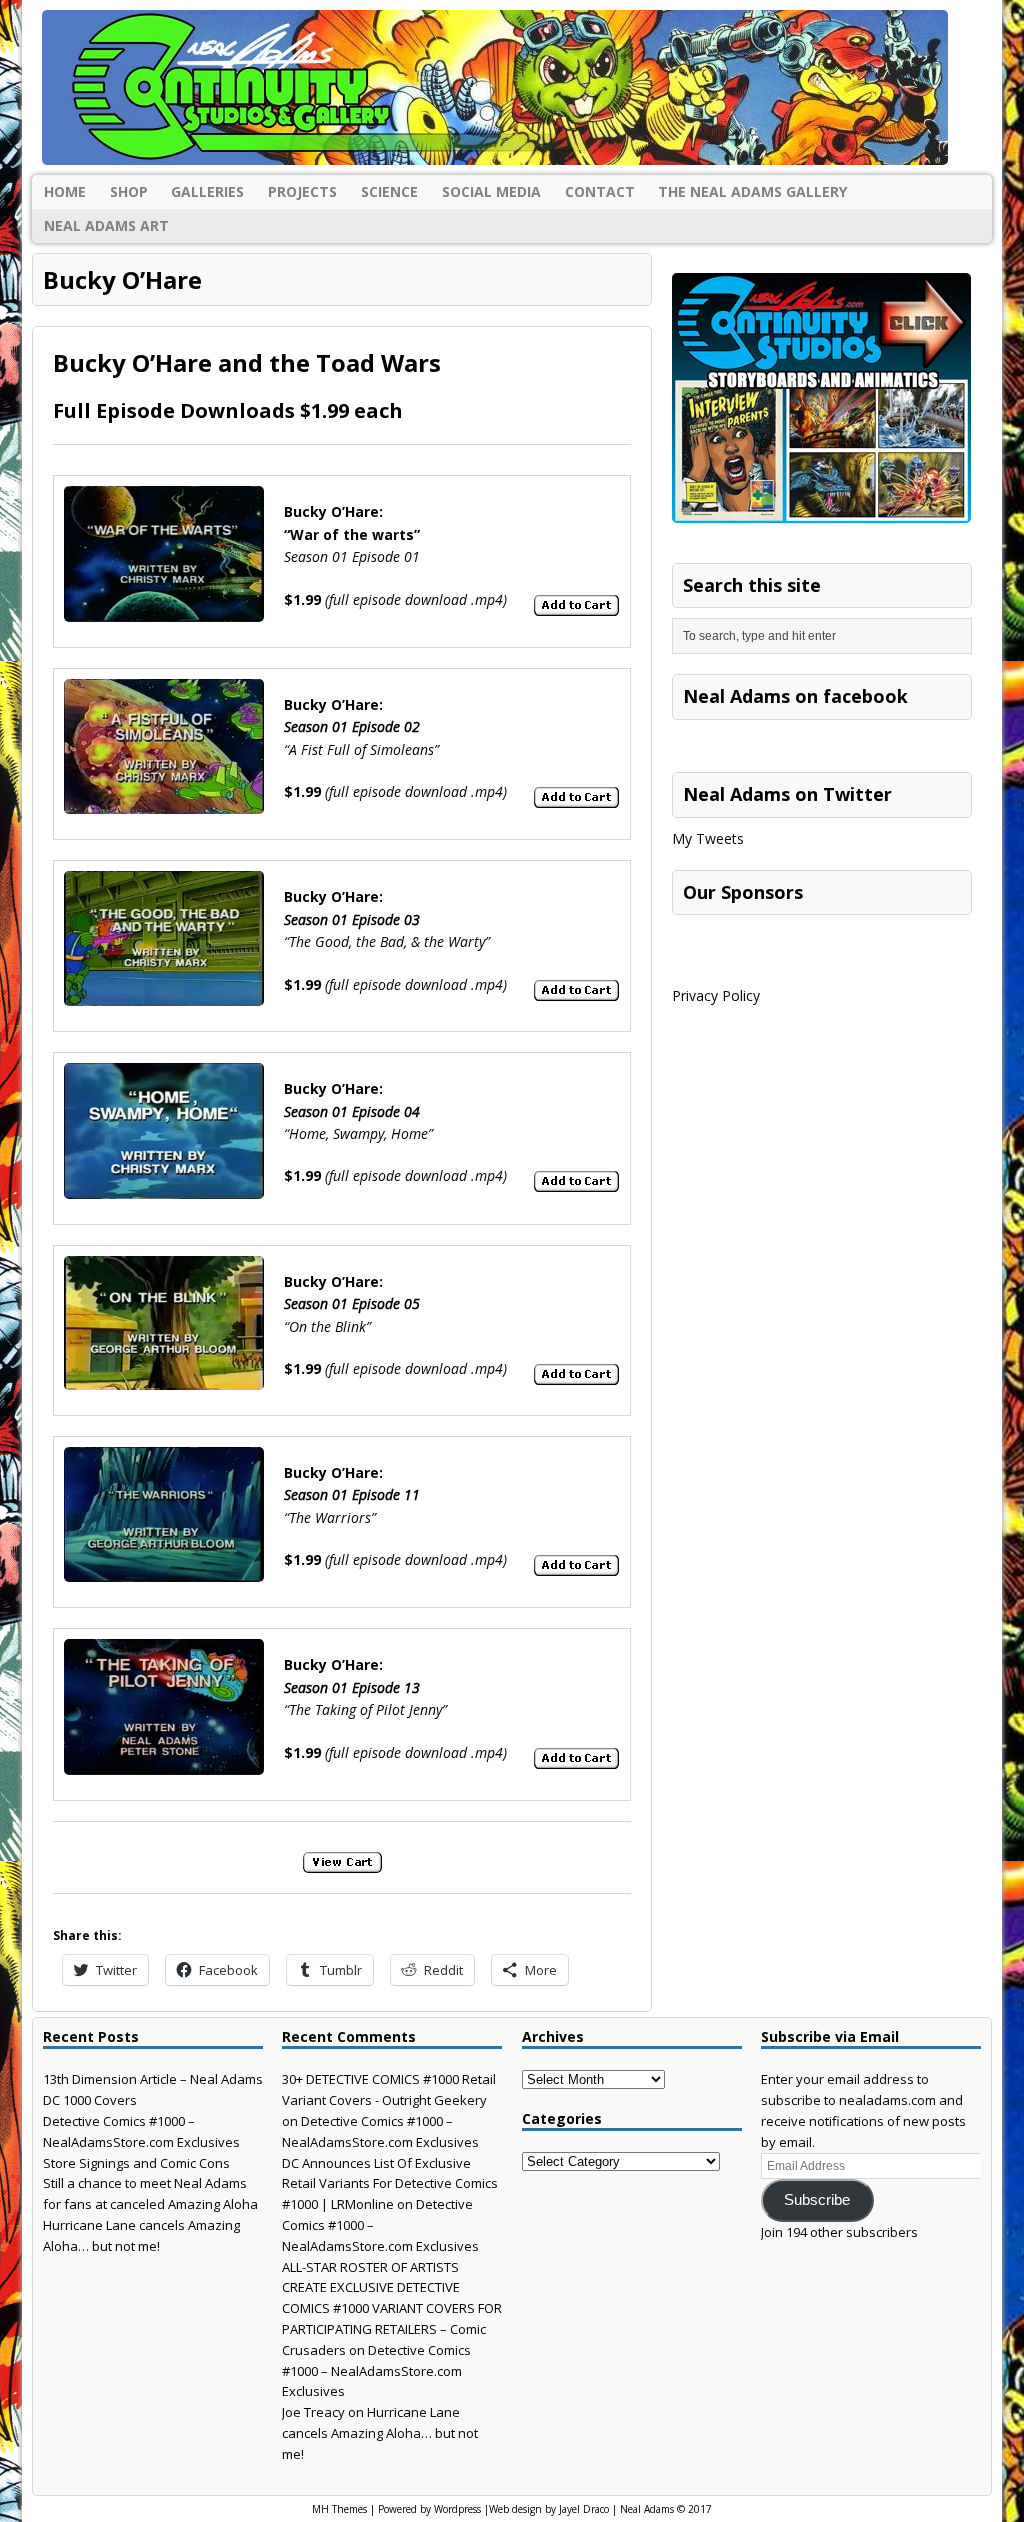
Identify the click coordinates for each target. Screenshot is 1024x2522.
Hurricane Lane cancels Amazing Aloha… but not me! (380, 2433)
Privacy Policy (716, 995)
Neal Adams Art (106, 225)
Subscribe (817, 2200)
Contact (600, 191)
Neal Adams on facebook (795, 696)
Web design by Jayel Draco (549, 2509)
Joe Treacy (313, 2412)
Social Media (491, 191)
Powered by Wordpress (429, 2509)
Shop (129, 191)
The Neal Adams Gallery (752, 191)
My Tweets (708, 838)
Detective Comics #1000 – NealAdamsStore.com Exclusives (376, 2371)
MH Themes (339, 2509)
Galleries (207, 191)
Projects (302, 191)
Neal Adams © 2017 (666, 2509)
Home (65, 191)
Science (389, 191)
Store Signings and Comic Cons (136, 2163)
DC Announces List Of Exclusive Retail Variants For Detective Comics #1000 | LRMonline (390, 2184)
